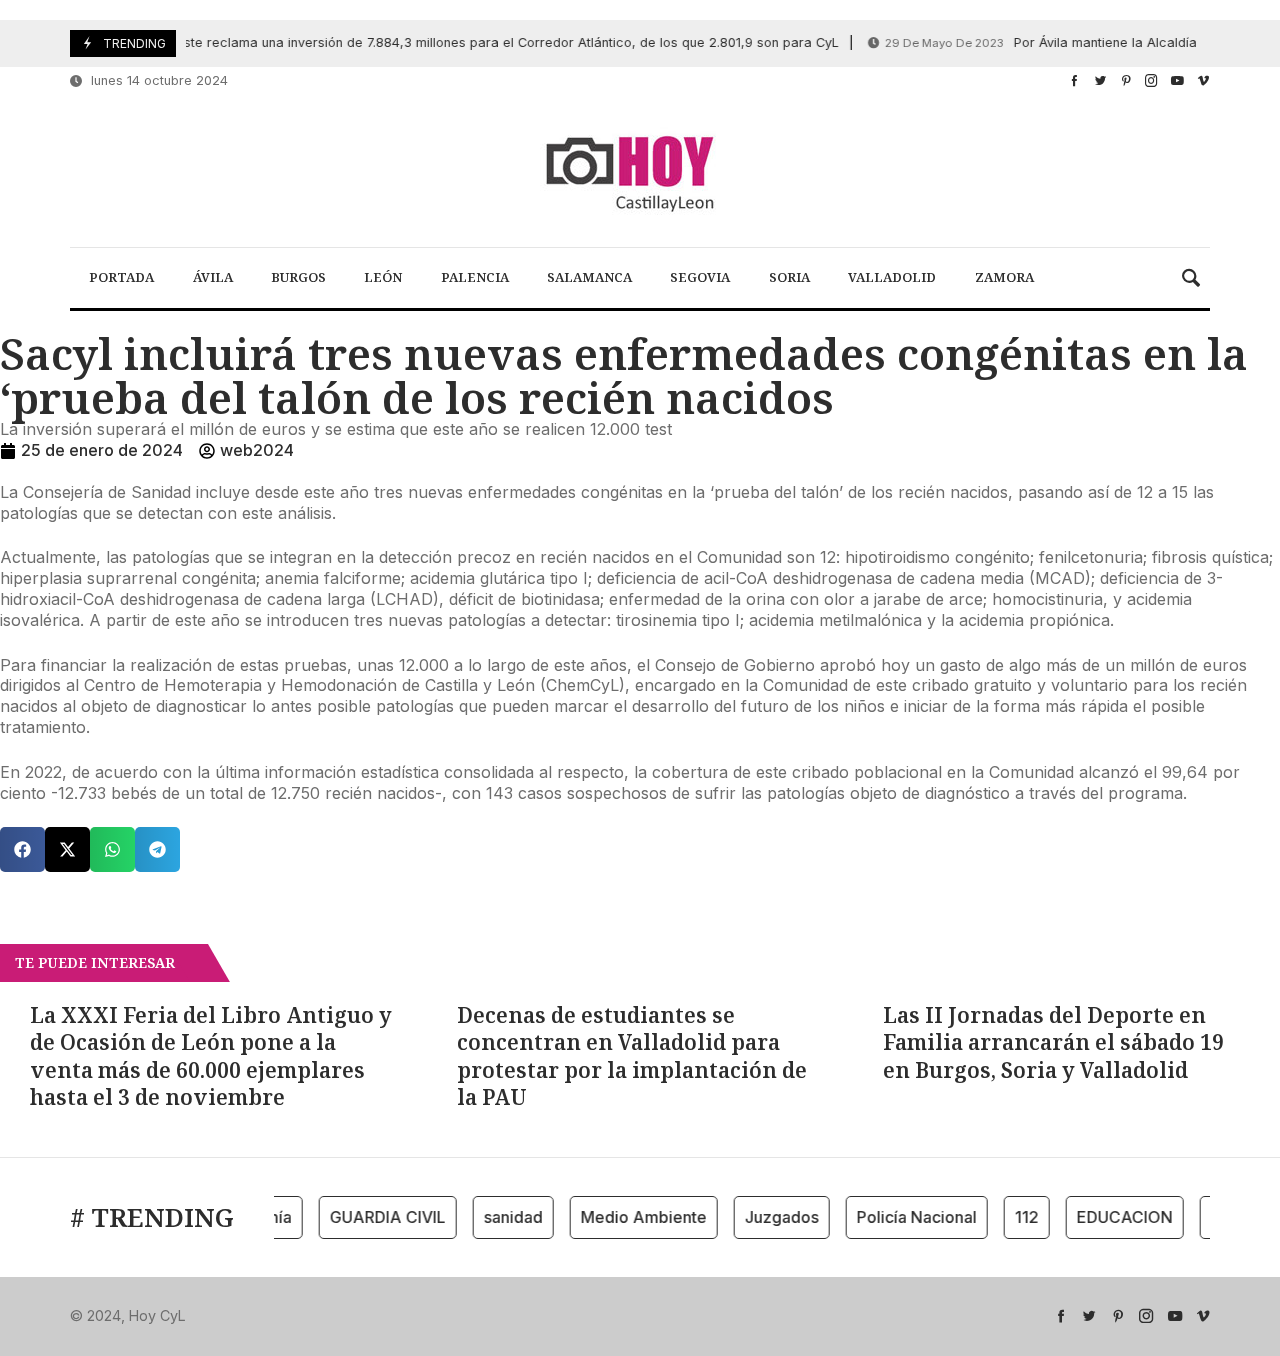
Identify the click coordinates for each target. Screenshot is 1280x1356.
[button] (22, 849)
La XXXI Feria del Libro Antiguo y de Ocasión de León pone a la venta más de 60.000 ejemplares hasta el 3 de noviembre (211, 1056)
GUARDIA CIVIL (377, 1217)
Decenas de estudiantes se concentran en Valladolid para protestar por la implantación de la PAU (632, 1056)
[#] (1074, 80)
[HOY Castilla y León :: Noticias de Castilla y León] (640, 172)
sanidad (502, 1217)
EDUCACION (1114, 1217)
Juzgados (771, 1217)
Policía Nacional (906, 1217)
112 (1016, 1217)
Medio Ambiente (633, 1217)
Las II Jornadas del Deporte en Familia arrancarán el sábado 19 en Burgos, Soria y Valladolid (1053, 1042)
